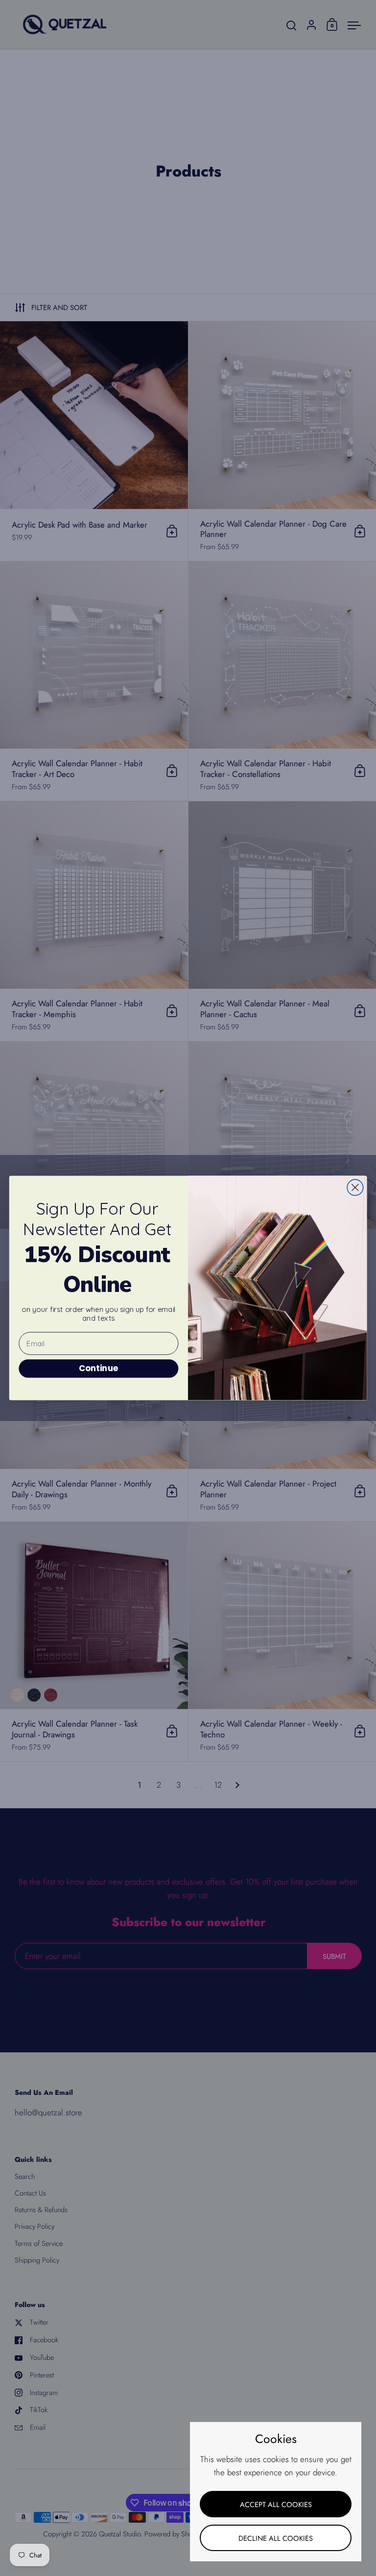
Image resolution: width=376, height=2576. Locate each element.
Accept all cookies (276, 2504)
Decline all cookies (276, 2538)
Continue (99, 1368)
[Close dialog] (355, 1188)
